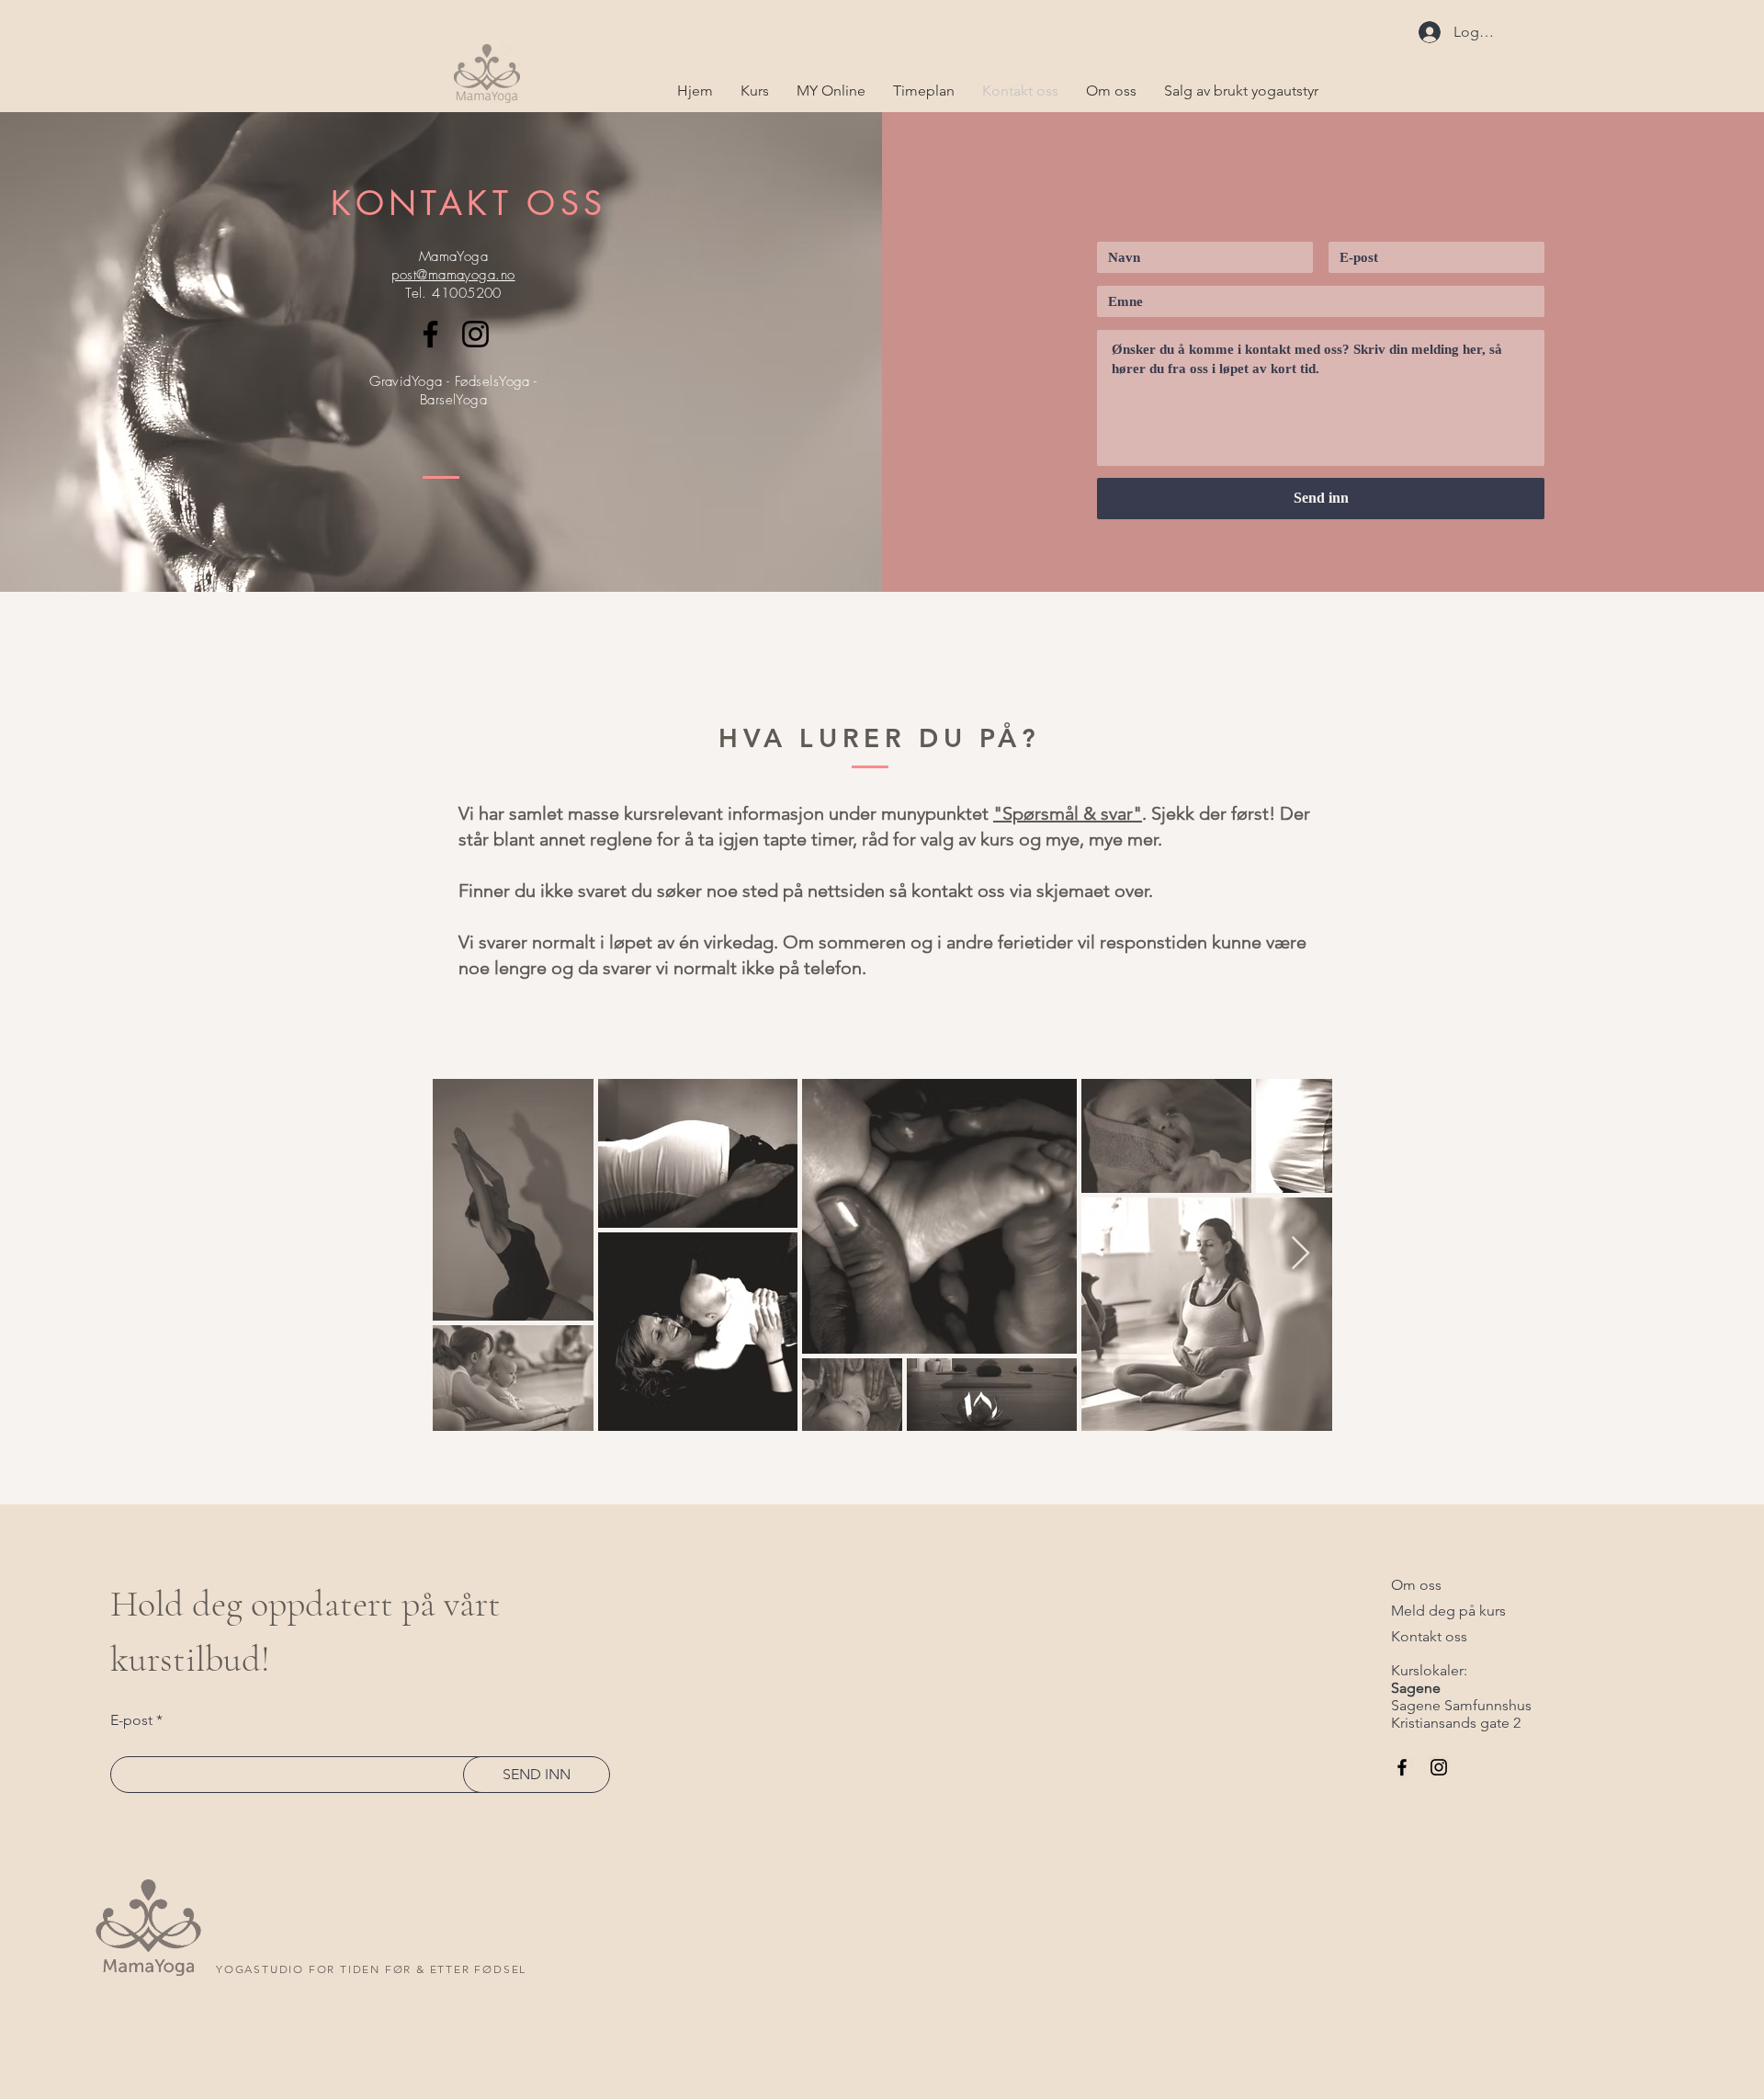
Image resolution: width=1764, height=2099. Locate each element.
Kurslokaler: (1429, 1670)
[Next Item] (1300, 1254)
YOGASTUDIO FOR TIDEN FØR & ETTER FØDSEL (371, 1969)
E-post (131, 1720)
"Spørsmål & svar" (1068, 813)
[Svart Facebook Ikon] (430, 334)
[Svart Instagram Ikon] (475, 334)
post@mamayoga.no (453, 275)
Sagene (1416, 1688)
